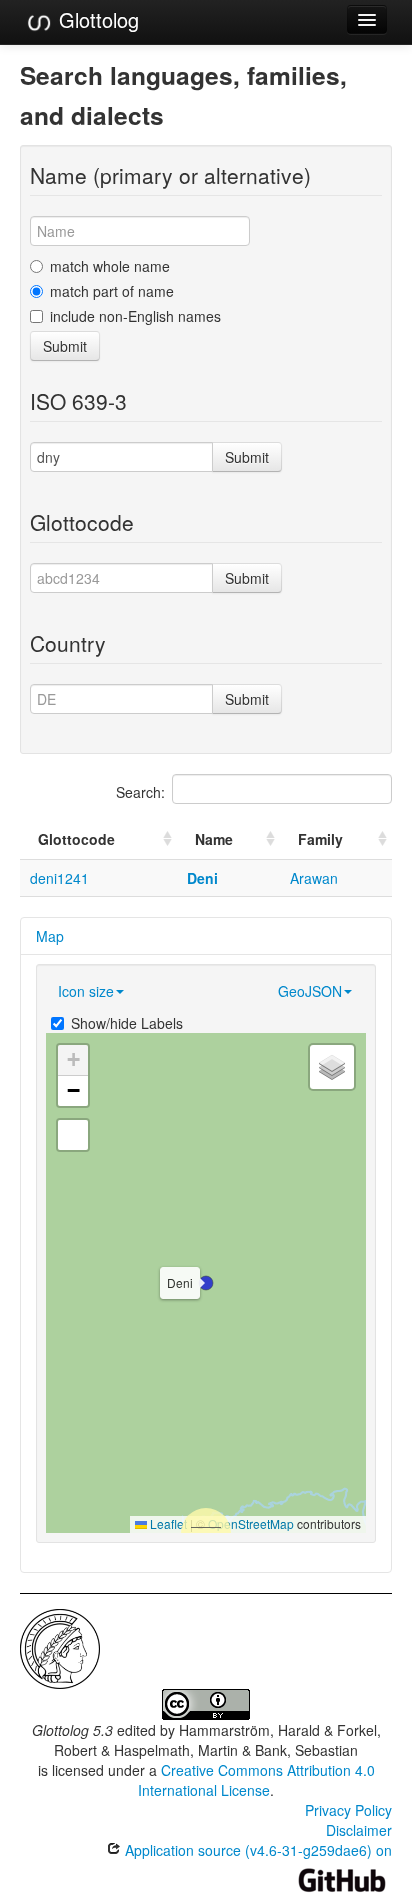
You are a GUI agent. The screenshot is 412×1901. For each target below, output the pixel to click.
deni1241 (59, 878)
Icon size (86, 991)
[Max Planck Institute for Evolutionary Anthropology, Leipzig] (60, 1647)
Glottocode (76, 839)
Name (214, 839)
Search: (140, 792)
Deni (202, 878)
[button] (206, 1283)
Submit (65, 346)
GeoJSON (310, 991)
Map (50, 936)
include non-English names (135, 316)
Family (320, 839)
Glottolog (96, 19)
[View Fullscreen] (73, 1135)
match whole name (110, 266)
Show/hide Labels (127, 1023)
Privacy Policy (348, 1810)
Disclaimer (359, 1830)
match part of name (112, 291)
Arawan (314, 878)
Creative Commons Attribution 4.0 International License (256, 1780)
